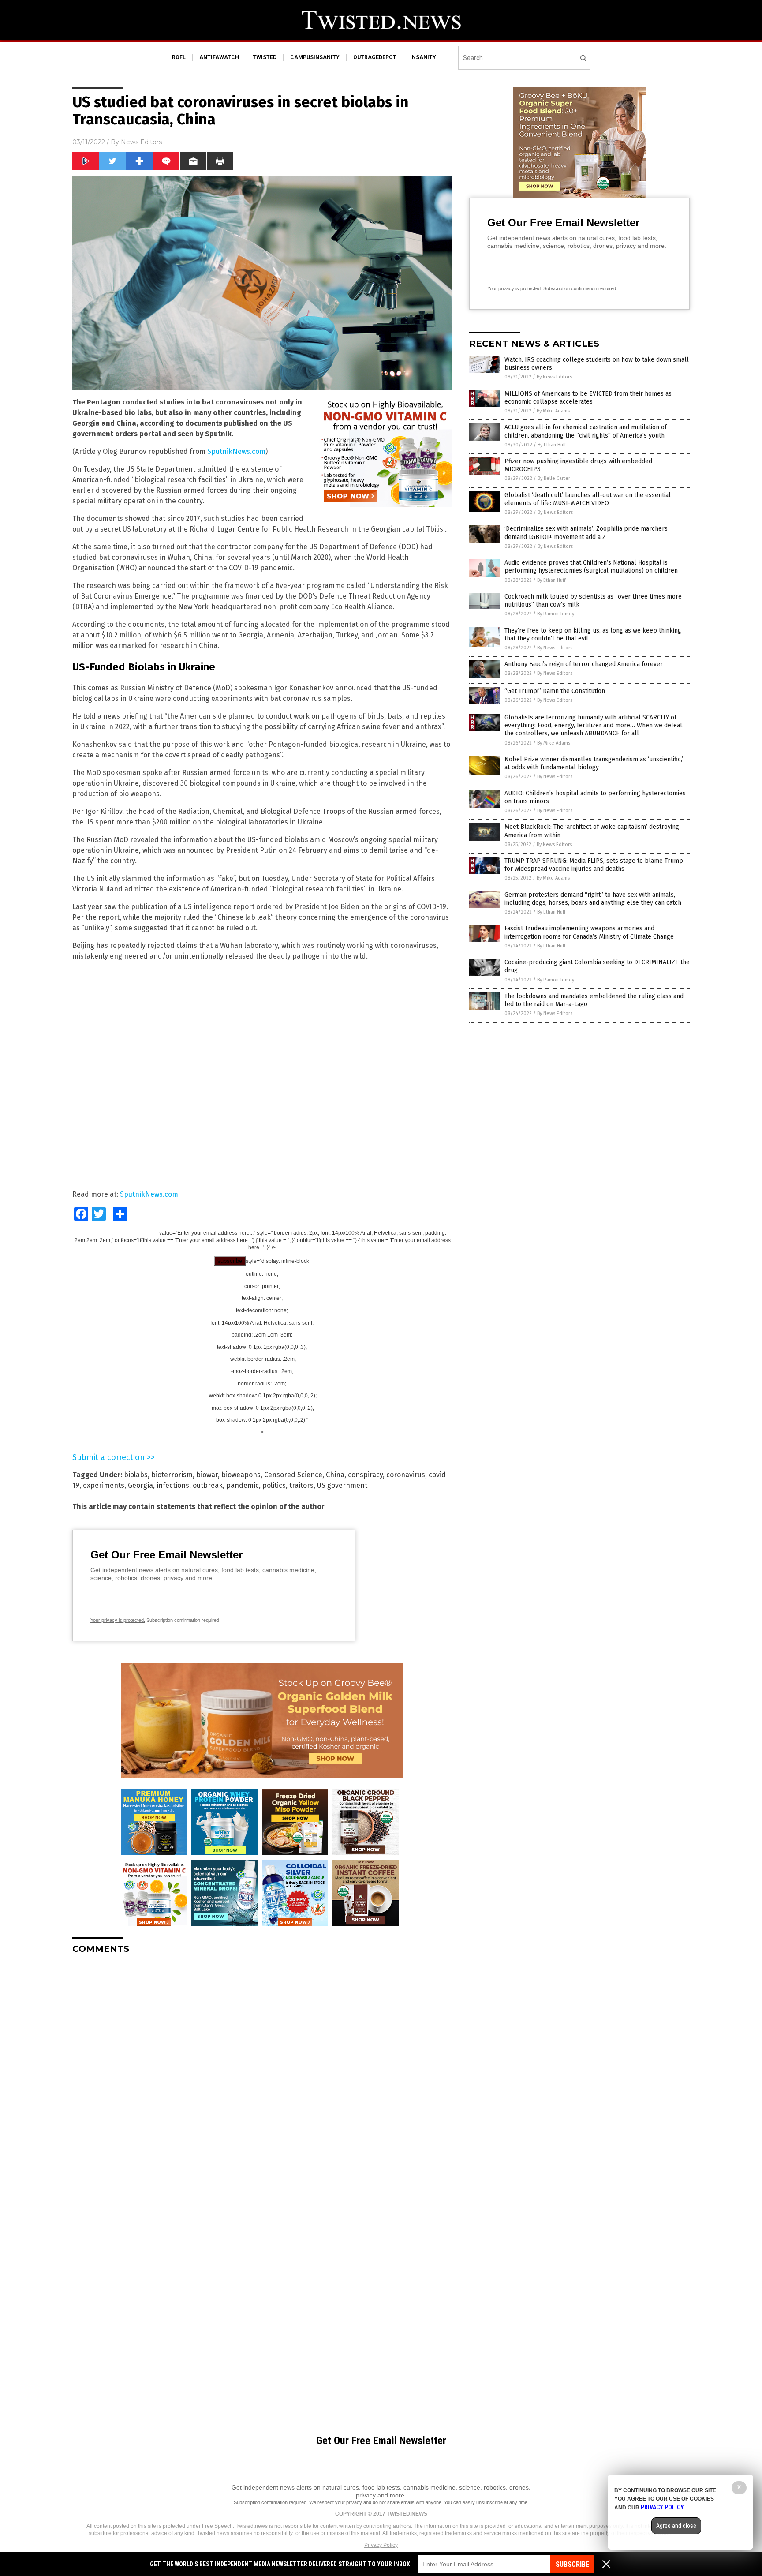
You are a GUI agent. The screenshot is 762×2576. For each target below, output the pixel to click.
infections (173, 1485)
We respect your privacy (336, 2502)
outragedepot (375, 57)
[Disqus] (262, 2071)
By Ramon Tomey (556, 614)
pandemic (243, 1485)
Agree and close (676, 2526)
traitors (301, 1485)
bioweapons (241, 1475)
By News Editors (554, 377)
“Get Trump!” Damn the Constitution (555, 691)
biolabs (136, 1475)
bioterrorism (172, 1475)
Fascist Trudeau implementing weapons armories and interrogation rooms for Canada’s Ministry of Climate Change (589, 932)
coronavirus (406, 1475)
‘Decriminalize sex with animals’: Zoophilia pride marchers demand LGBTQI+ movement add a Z (586, 533)
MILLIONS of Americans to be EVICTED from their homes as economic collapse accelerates (588, 398)
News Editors (141, 142)
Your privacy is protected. (118, 1620)
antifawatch (219, 57)
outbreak (208, 1485)
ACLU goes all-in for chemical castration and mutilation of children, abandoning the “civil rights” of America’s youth (586, 431)
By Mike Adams (553, 411)
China (335, 1475)
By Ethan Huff (552, 445)
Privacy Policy (381, 2545)
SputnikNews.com (236, 451)
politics (274, 1485)
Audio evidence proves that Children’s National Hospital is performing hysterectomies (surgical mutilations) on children (591, 567)
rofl (179, 57)
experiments (104, 1485)
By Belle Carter (554, 478)
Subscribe (572, 2564)
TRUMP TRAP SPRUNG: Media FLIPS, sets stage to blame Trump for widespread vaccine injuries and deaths (594, 865)
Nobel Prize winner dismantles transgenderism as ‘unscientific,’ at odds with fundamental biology (594, 763)
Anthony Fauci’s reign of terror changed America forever (584, 664)
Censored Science (293, 1475)
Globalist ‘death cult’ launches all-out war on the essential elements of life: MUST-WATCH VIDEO (588, 499)
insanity (423, 57)
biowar (207, 1475)
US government (342, 1485)
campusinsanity (315, 57)
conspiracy (365, 1475)
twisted (265, 57)
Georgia (140, 1485)
